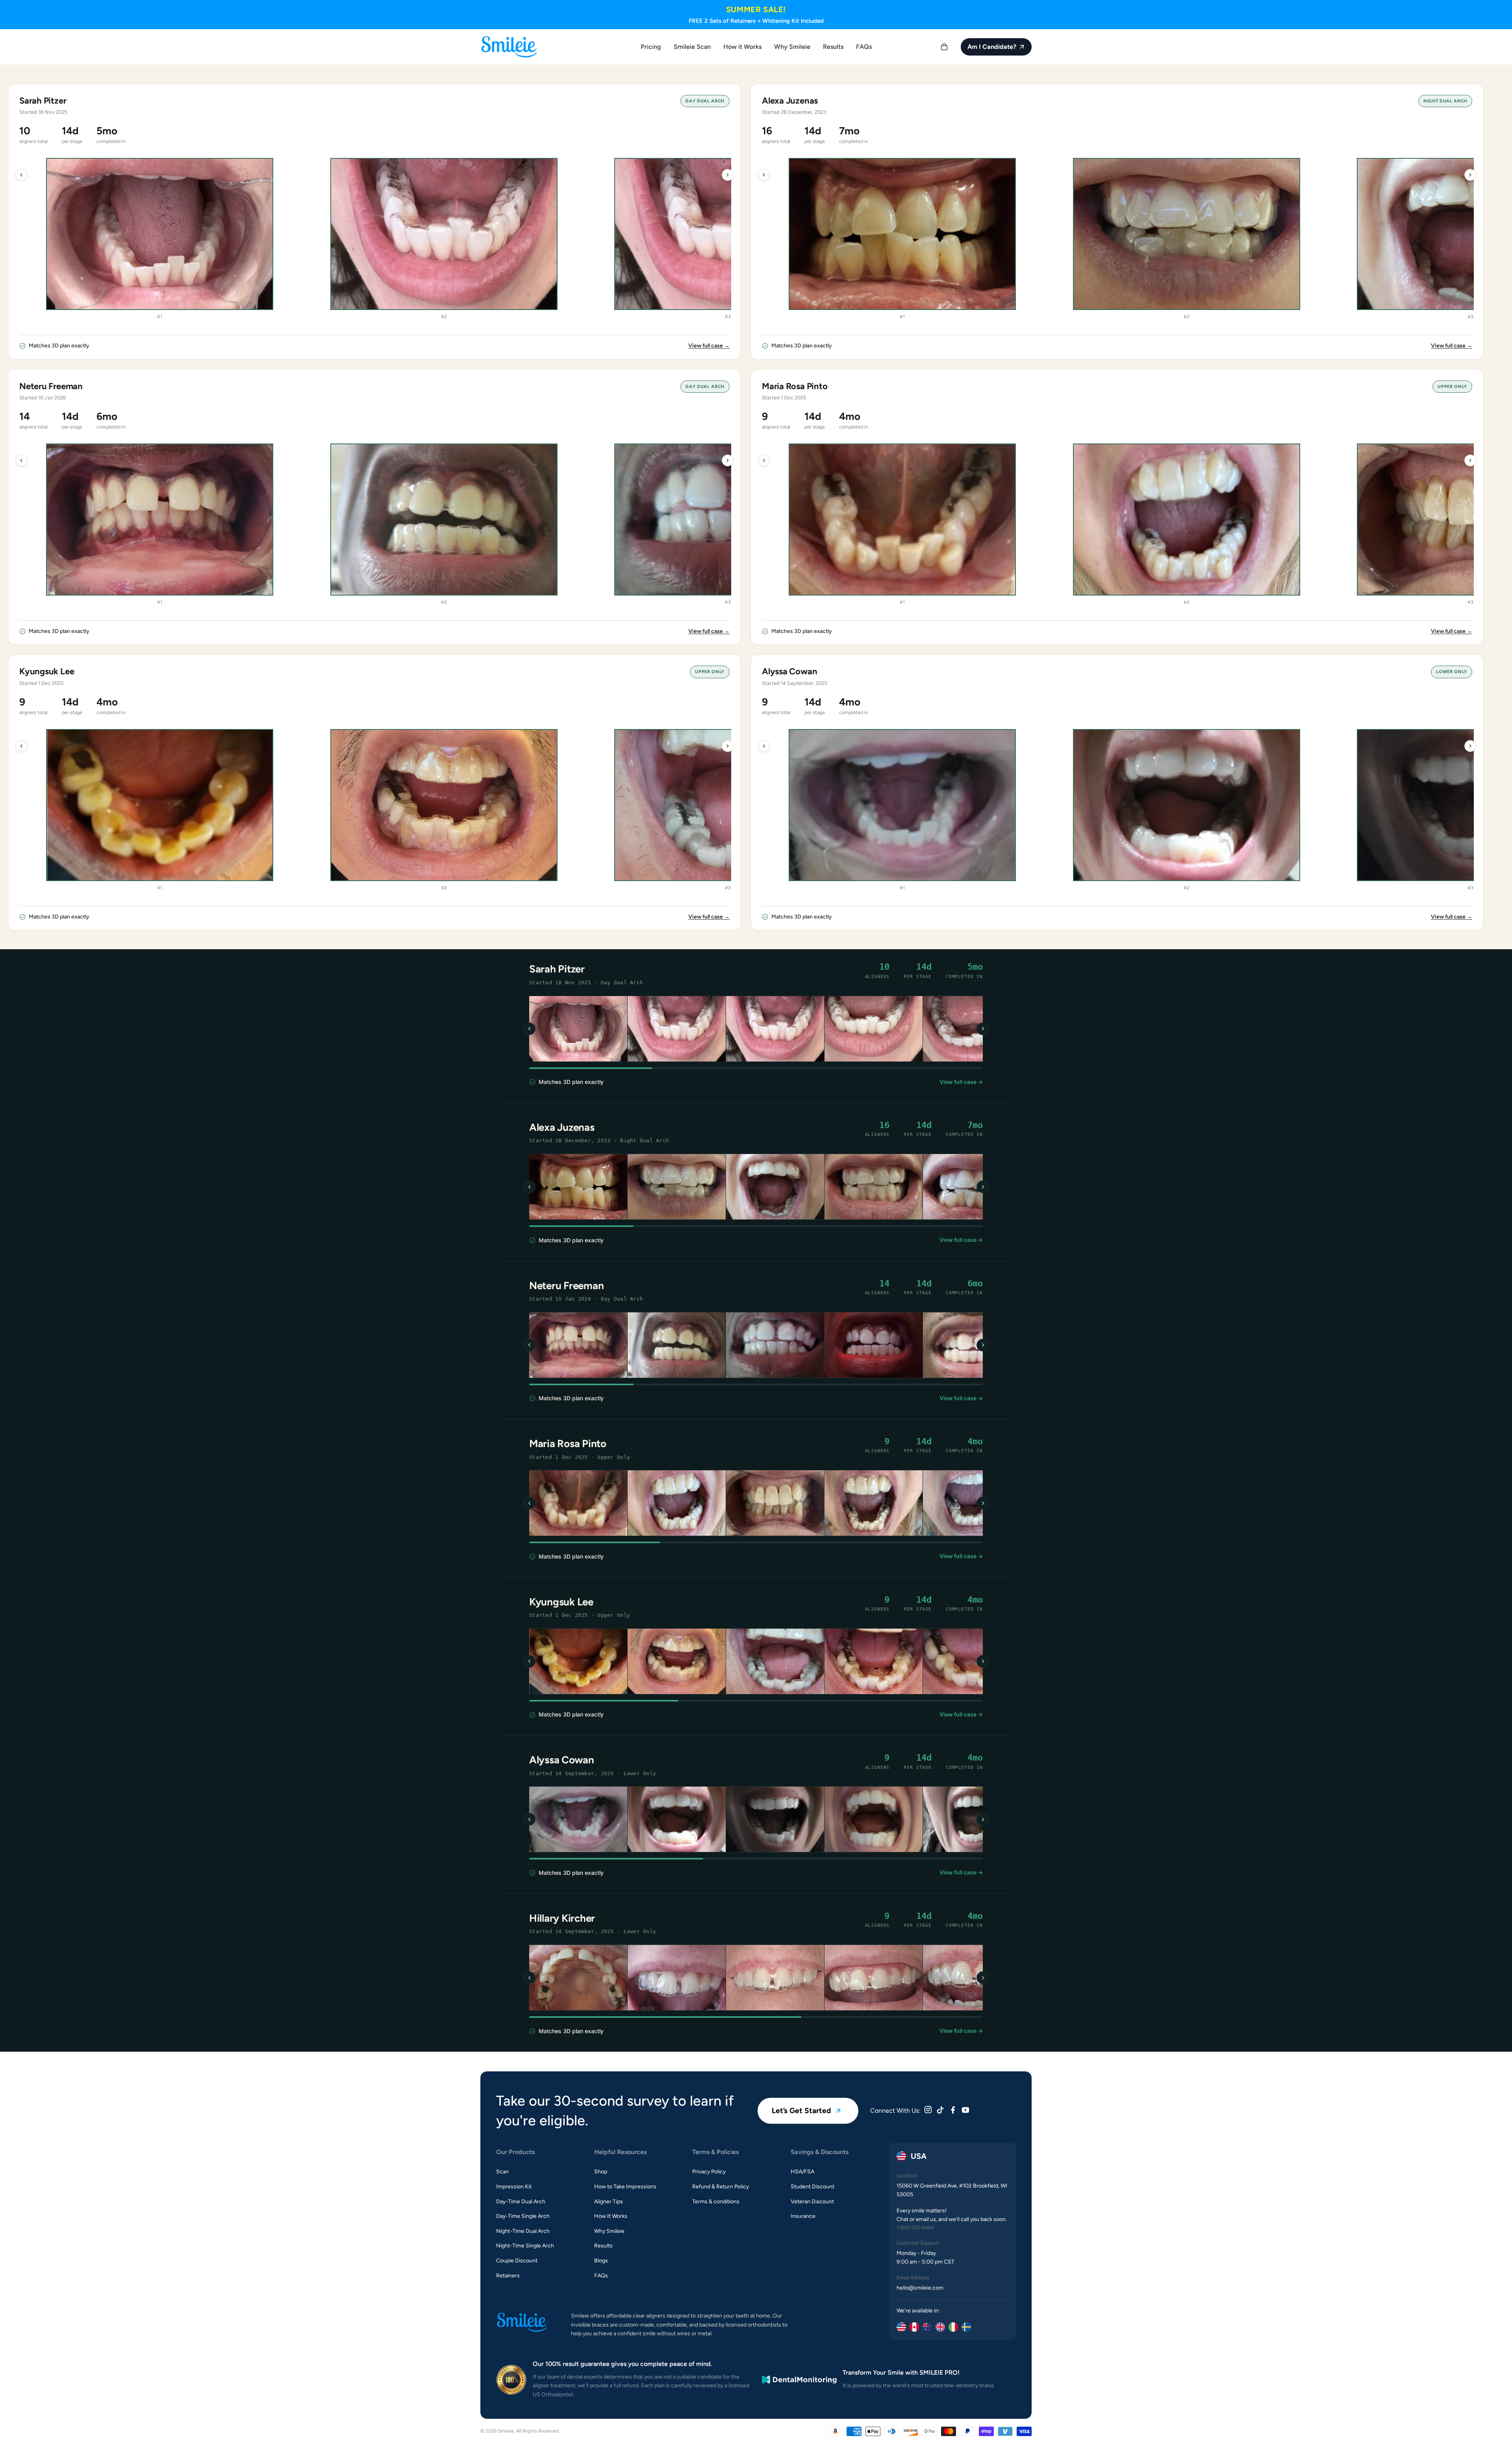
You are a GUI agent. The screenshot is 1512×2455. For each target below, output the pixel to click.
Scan (502, 2172)
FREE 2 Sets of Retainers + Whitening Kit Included (756, 21)
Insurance (803, 2216)
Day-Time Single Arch (523, 2216)
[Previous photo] (529, 1029)
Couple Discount (517, 2261)
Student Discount (813, 2187)
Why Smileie (609, 2231)
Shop (601, 2172)
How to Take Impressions (625, 2187)
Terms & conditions (716, 2202)
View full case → (709, 346)
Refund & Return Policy (721, 2187)
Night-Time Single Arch (525, 2246)
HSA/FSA (802, 2172)
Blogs (601, 2261)
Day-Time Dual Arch (521, 2202)
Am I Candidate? (992, 47)
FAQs (601, 2276)
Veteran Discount (812, 2202)
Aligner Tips (609, 2202)
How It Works (611, 2216)
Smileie (506, 2431)
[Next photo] (983, 1029)
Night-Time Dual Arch (523, 2231)
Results (603, 2246)
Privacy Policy (709, 2172)
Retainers (508, 2276)
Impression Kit (514, 2187)
